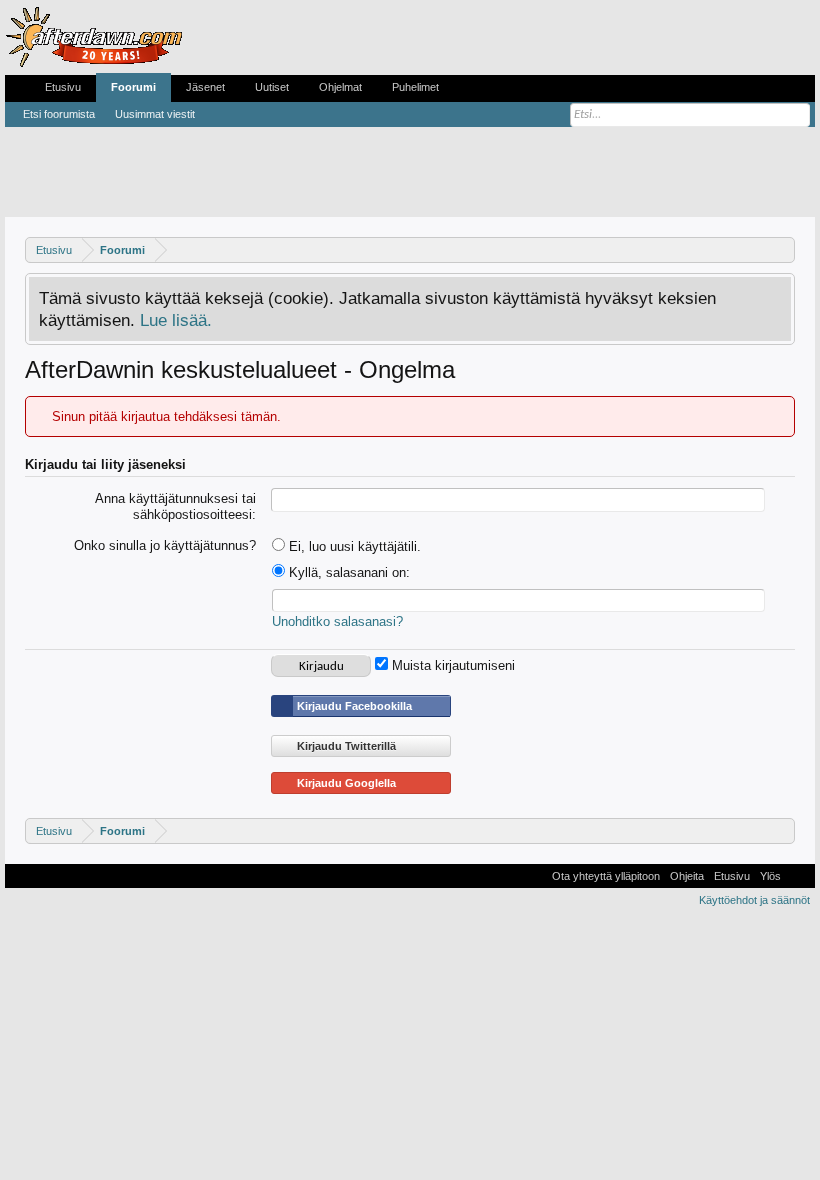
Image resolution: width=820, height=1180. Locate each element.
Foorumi (133, 87)
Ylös (770, 876)
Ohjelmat (340, 87)
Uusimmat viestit (155, 114)
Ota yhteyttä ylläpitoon (606, 876)
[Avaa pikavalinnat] (782, 249)
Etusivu (63, 87)
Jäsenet (205, 87)
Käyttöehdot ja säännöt (754, 900)
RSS (798, 876)
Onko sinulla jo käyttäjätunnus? (165, 545)
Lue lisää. (176, 320)
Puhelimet (415, 87)
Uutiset (272, 87)
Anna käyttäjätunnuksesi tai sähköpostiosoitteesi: (175, 507)
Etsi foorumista (59, 114)
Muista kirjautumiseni (451, 665)
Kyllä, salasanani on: (347, 572)
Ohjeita (687, 876)
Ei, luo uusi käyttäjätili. (353, 546)
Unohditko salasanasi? (337, 621)
